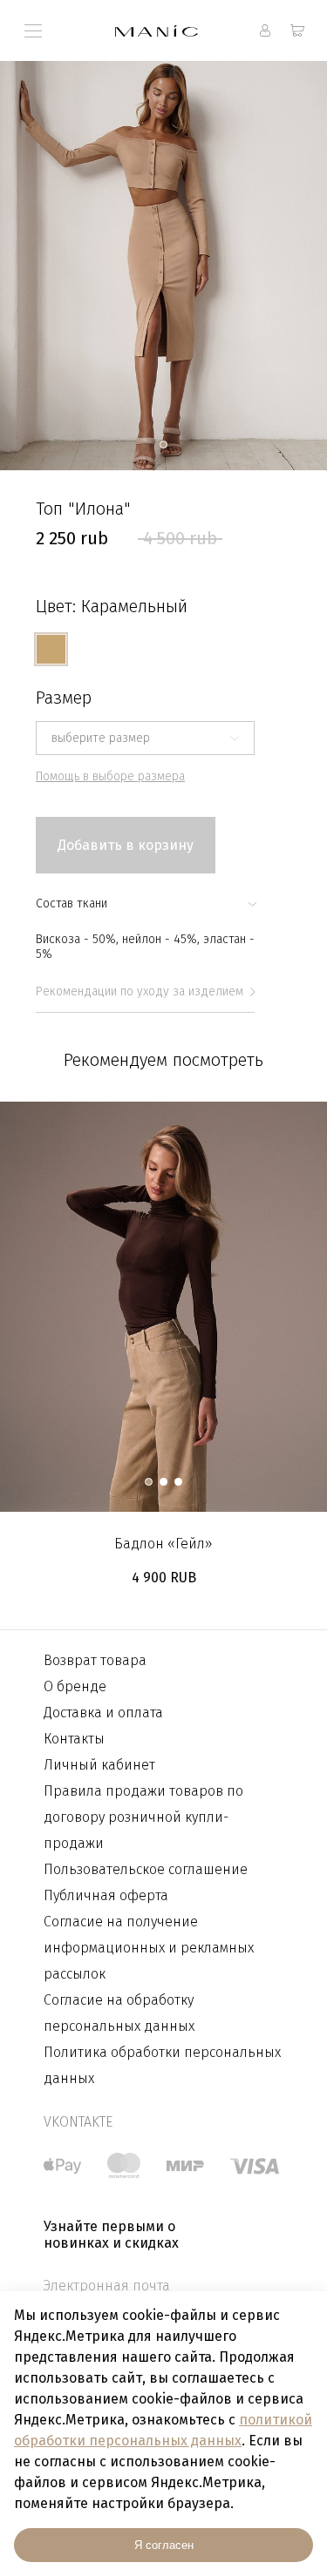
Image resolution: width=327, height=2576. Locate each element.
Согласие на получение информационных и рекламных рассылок (149, 1948)
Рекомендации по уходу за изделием (140, 991)
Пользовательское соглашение (146, 1869)
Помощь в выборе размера (110, 776)
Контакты (74, 1739)
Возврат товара (95, 1660)
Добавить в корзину (126, 845)
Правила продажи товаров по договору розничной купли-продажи (143, 1817)
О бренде (75, 1686)
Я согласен (164, 2545)
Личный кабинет (99, 1765)
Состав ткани (72, 904)
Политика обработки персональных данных (162, 2065)
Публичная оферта (106, 1895)
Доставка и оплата (103, 1713)
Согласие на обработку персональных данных (119, 2013)
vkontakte (78, 2122)
